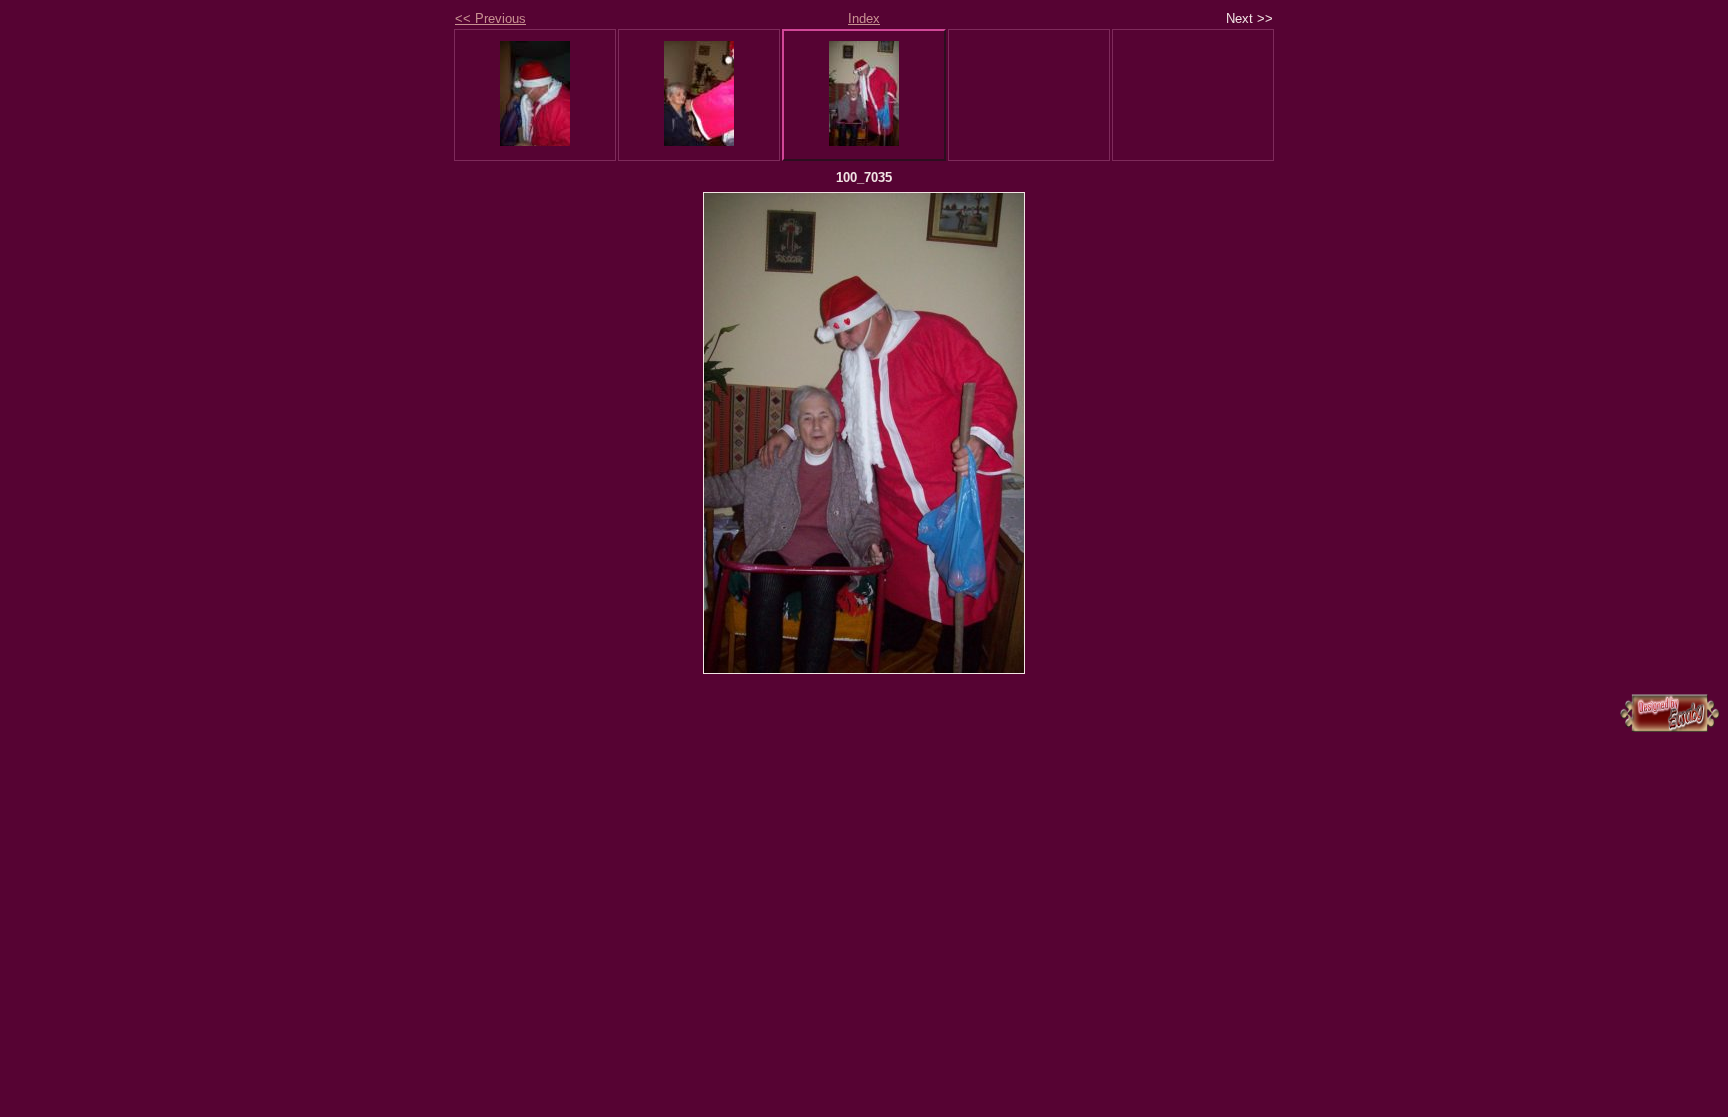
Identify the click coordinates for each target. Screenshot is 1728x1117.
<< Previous (490, 18)
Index (864, 18)
